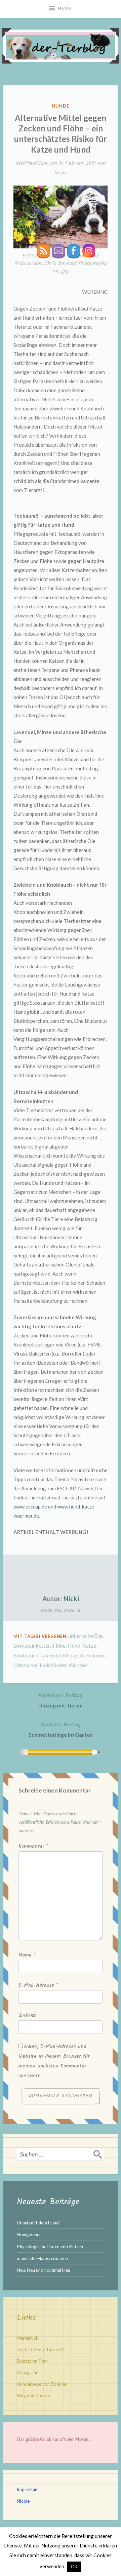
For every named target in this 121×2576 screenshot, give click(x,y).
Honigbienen (29, 2235)
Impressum (28, 2489)
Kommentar (33, 1847)
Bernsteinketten (32, 1645)
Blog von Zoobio (33, 2396)
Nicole (23, 2501)
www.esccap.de (30, 1506)
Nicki (61, 173)
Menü (65, 9)
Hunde (61, 106)
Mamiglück (28, 2338)
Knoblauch (26, 1655)
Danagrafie (28, 2372)
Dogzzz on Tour (32, 2361)
